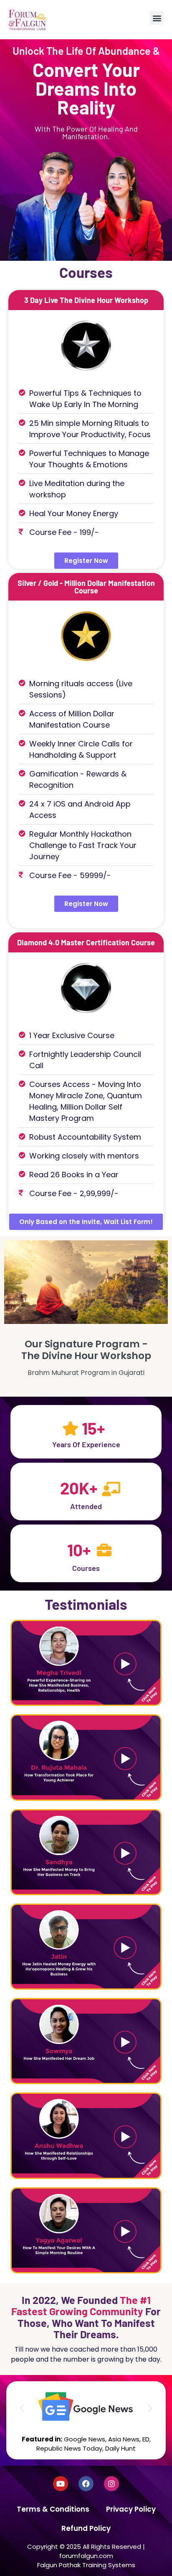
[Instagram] (111, 2484)
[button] (157, 18)
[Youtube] (61, 2484)
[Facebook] (86, 2484)
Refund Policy (86, 2528)
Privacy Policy (131, 2509)
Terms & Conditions (53, 2509)
